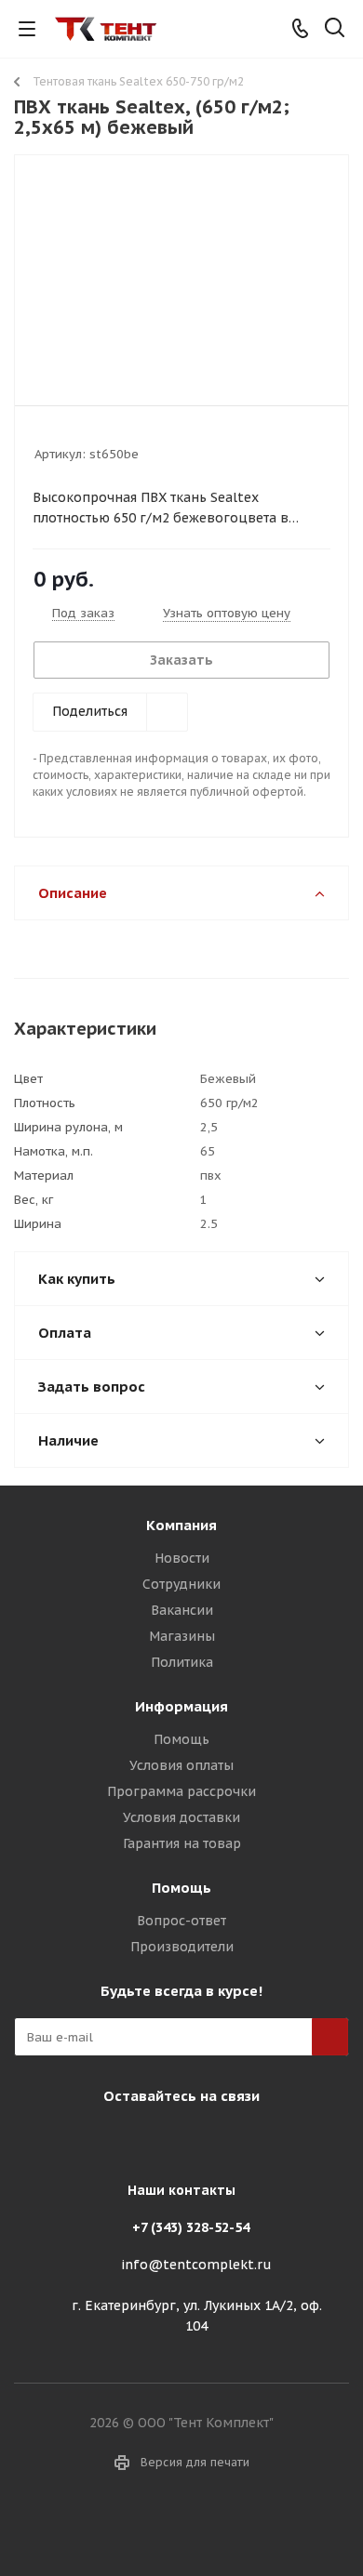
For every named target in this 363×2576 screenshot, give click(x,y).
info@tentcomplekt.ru (196, 2265)
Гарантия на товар (182, 1843)
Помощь (181, 1739)
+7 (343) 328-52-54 (191, 2227)
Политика (182, 1662)
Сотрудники (181, 1584)
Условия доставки (181, 1817)
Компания (181, 1525)
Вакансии (182, 1610)
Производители (182, 1947)
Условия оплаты (181, 1765)
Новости (182, 1558)
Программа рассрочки (181, 1791)
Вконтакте (130, 2139)
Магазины (182, 1636)
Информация (181, 1706)
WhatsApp (223, 2139)
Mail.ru (177, 2139)
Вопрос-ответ (181, 1921)
